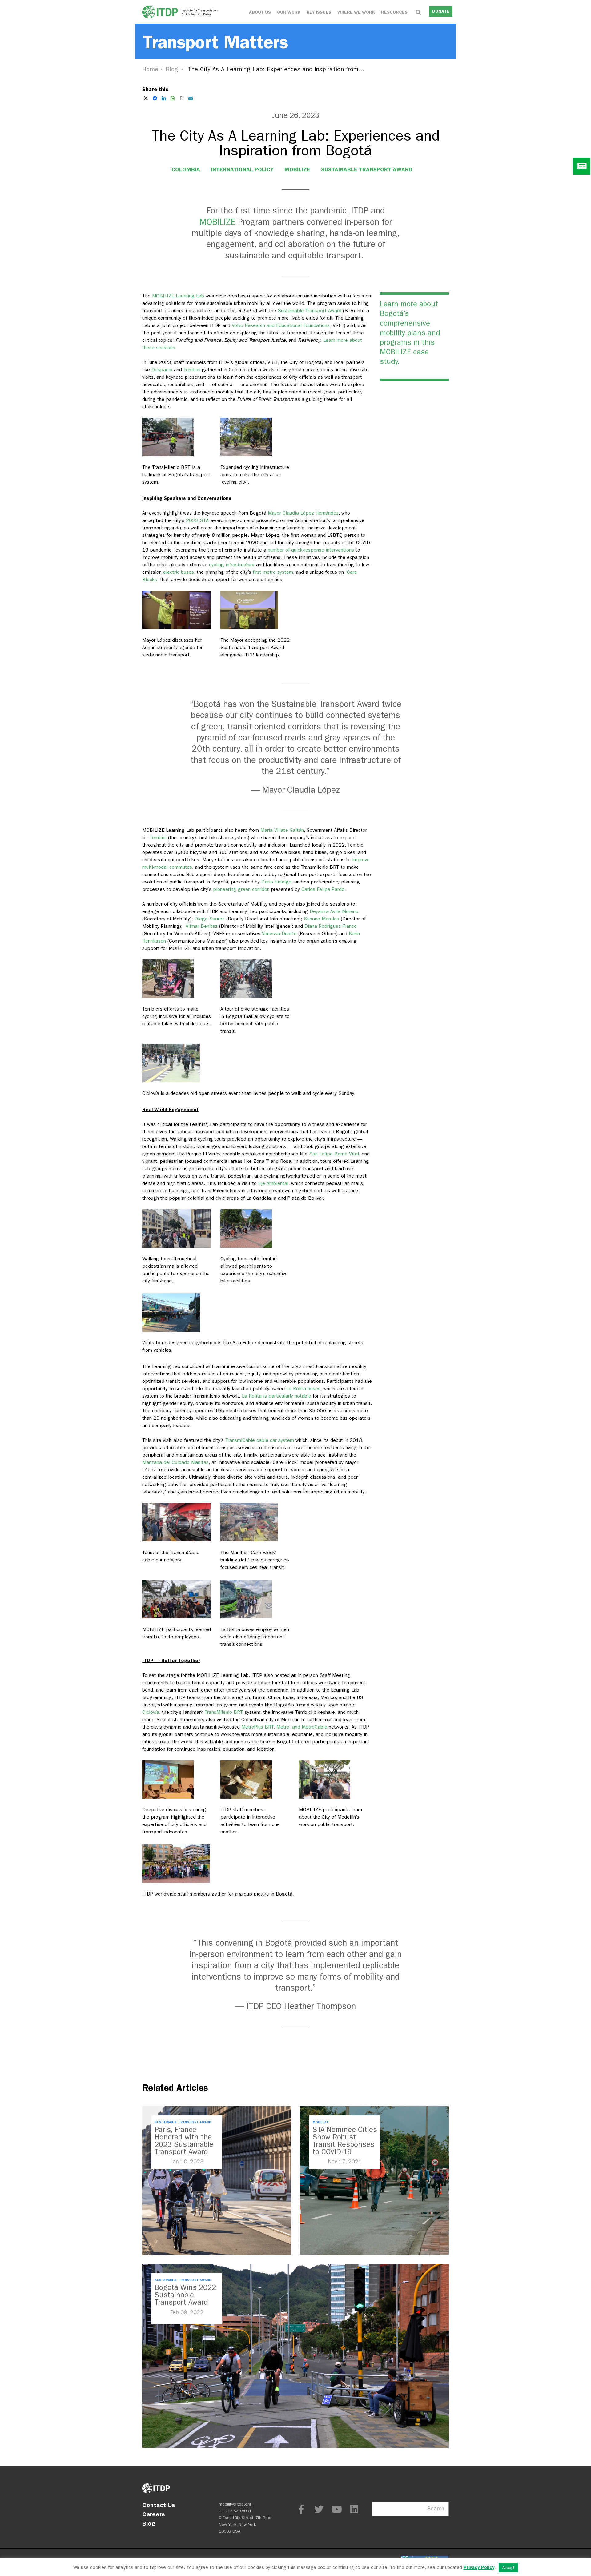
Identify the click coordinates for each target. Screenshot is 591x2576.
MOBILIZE (297, 169)
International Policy (242, 169)
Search (436, 2509)
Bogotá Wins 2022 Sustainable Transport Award (185, 2295)
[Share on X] (146, 98)
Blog (172, 69)
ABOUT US (260, 12)
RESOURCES (394, 12)
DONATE (441, 11)
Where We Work (356, 12)
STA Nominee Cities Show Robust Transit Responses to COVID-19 (345, 2141)
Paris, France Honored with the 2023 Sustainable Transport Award (184, 2141)
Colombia (186, 169)
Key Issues (319, 12)
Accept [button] (508, 2568)
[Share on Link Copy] (182, 98)
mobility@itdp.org (235, 2504)
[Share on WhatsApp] (173, 98)
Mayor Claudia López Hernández (303, 513)
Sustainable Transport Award (367, 169)
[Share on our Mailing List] (191, 98)
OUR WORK (289, 12)
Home (150, 69)
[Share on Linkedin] (164, 98)
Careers (154, 2514)
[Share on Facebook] (155, 98)
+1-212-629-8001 (235, 2511)
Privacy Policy (479, 2567)
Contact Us (159, 2505)
